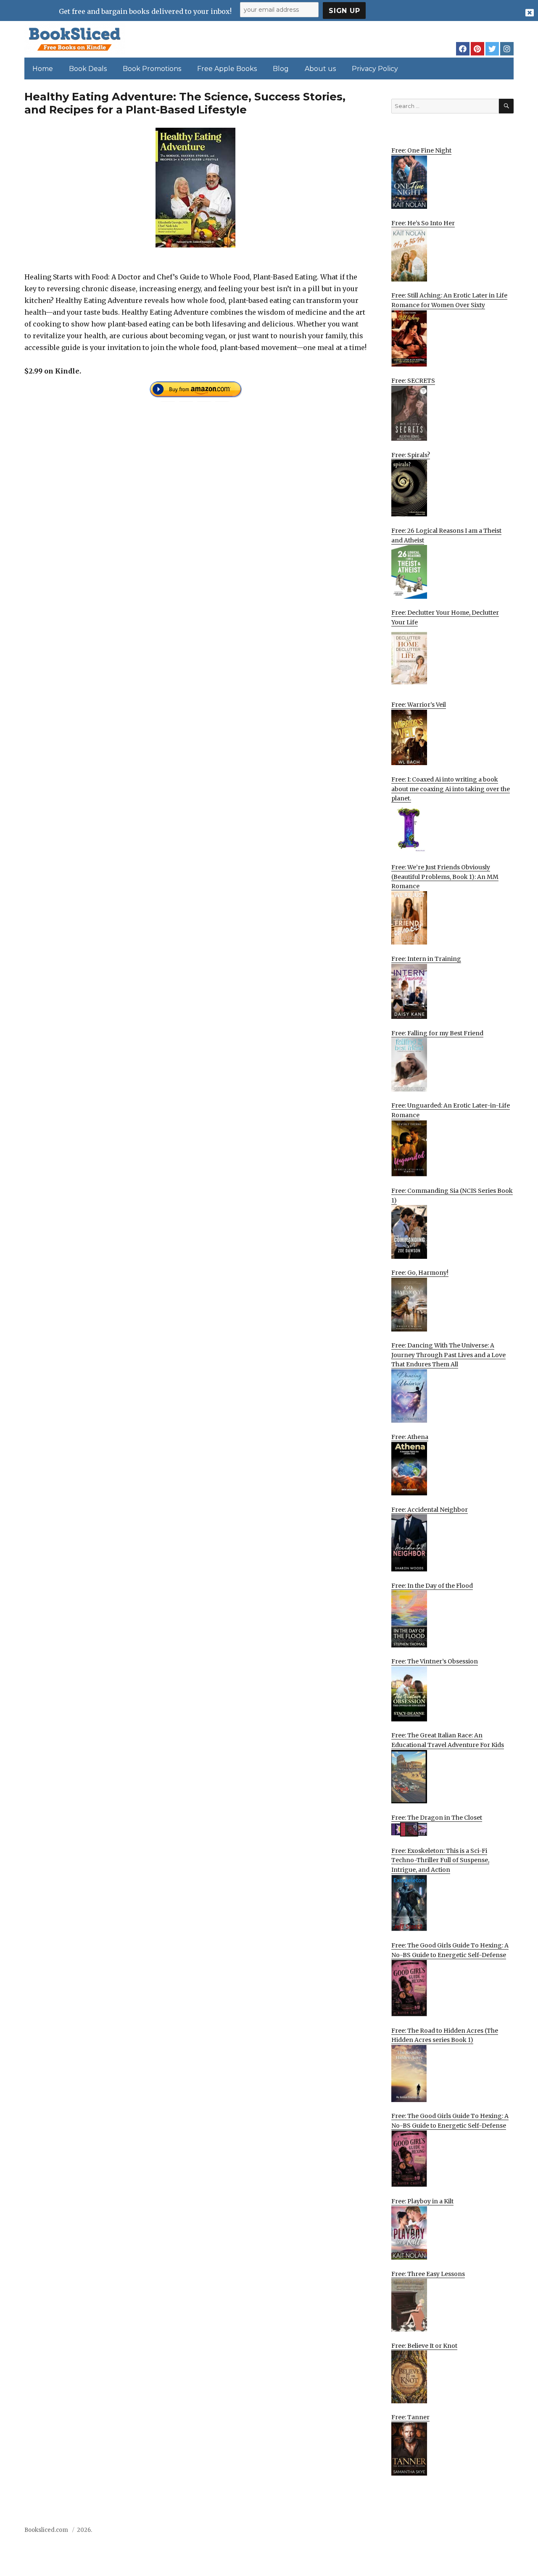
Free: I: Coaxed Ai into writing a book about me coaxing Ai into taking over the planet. (451, 789)
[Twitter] (492, 49)
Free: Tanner (410, 2417)
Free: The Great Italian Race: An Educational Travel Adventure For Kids (448, 1740)
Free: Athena (410, 1437)
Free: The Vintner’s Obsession (435, 1661)
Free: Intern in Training (426, 959)
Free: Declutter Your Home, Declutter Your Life (445, 617)
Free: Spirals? (411, 455)
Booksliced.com (46, 2530)
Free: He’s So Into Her (423, 223)
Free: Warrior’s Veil (419, 705)
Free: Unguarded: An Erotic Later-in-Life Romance (451, 1110)
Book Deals (88, 69)
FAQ (460, 2533)
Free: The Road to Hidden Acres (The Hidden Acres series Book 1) (445, 2035)
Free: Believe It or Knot (424, 2346)
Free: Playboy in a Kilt (422, 2201)
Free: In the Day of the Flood (432, 1586)
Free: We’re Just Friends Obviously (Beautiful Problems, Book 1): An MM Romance (445, 877)
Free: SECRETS (413, 381)
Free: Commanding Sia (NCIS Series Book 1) (452, 1196)
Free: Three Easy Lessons (428, 2274)
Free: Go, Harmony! (420, 1273)
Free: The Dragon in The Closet (437, 1818)
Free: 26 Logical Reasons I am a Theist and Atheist (446, 535)
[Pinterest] (477, 49)
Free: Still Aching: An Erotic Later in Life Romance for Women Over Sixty (449, 300)
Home (43, 69)
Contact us (430, 2533)
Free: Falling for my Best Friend (437, 1033)
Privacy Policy (375, 69)
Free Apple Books (227, 69)
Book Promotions (152, 69)
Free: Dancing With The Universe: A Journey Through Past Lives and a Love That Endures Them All (448, 1355)
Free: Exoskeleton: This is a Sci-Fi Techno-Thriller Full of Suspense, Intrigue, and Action (440, 1860)
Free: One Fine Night (421, 150)
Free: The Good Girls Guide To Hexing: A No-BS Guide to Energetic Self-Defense (450, 1950)
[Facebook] (463, 49)
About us (320, 69)
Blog (281, 69)
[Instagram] (507, 49)
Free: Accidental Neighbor (430, 1510)
